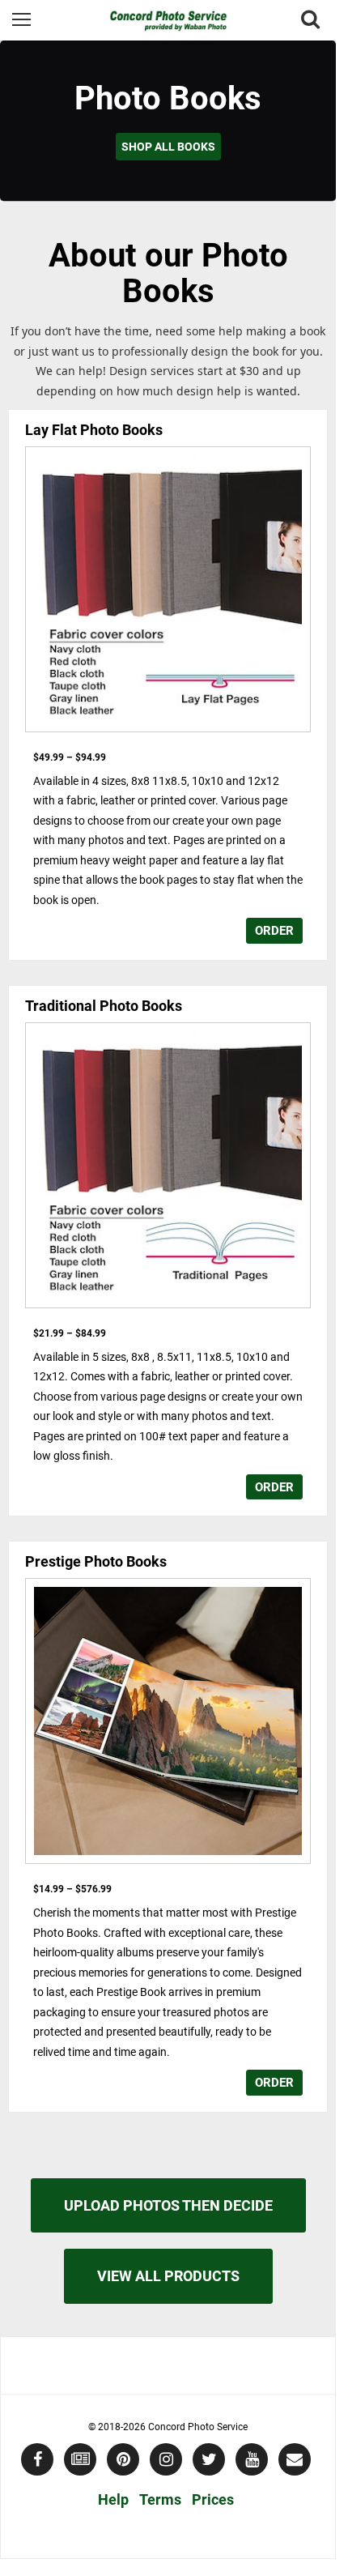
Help (113, 2499)
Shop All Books (168, 147)
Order (274, 931)
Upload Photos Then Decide (168, 2205)
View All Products (168, 2276)
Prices (213, 2499)
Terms (160, 2499)
